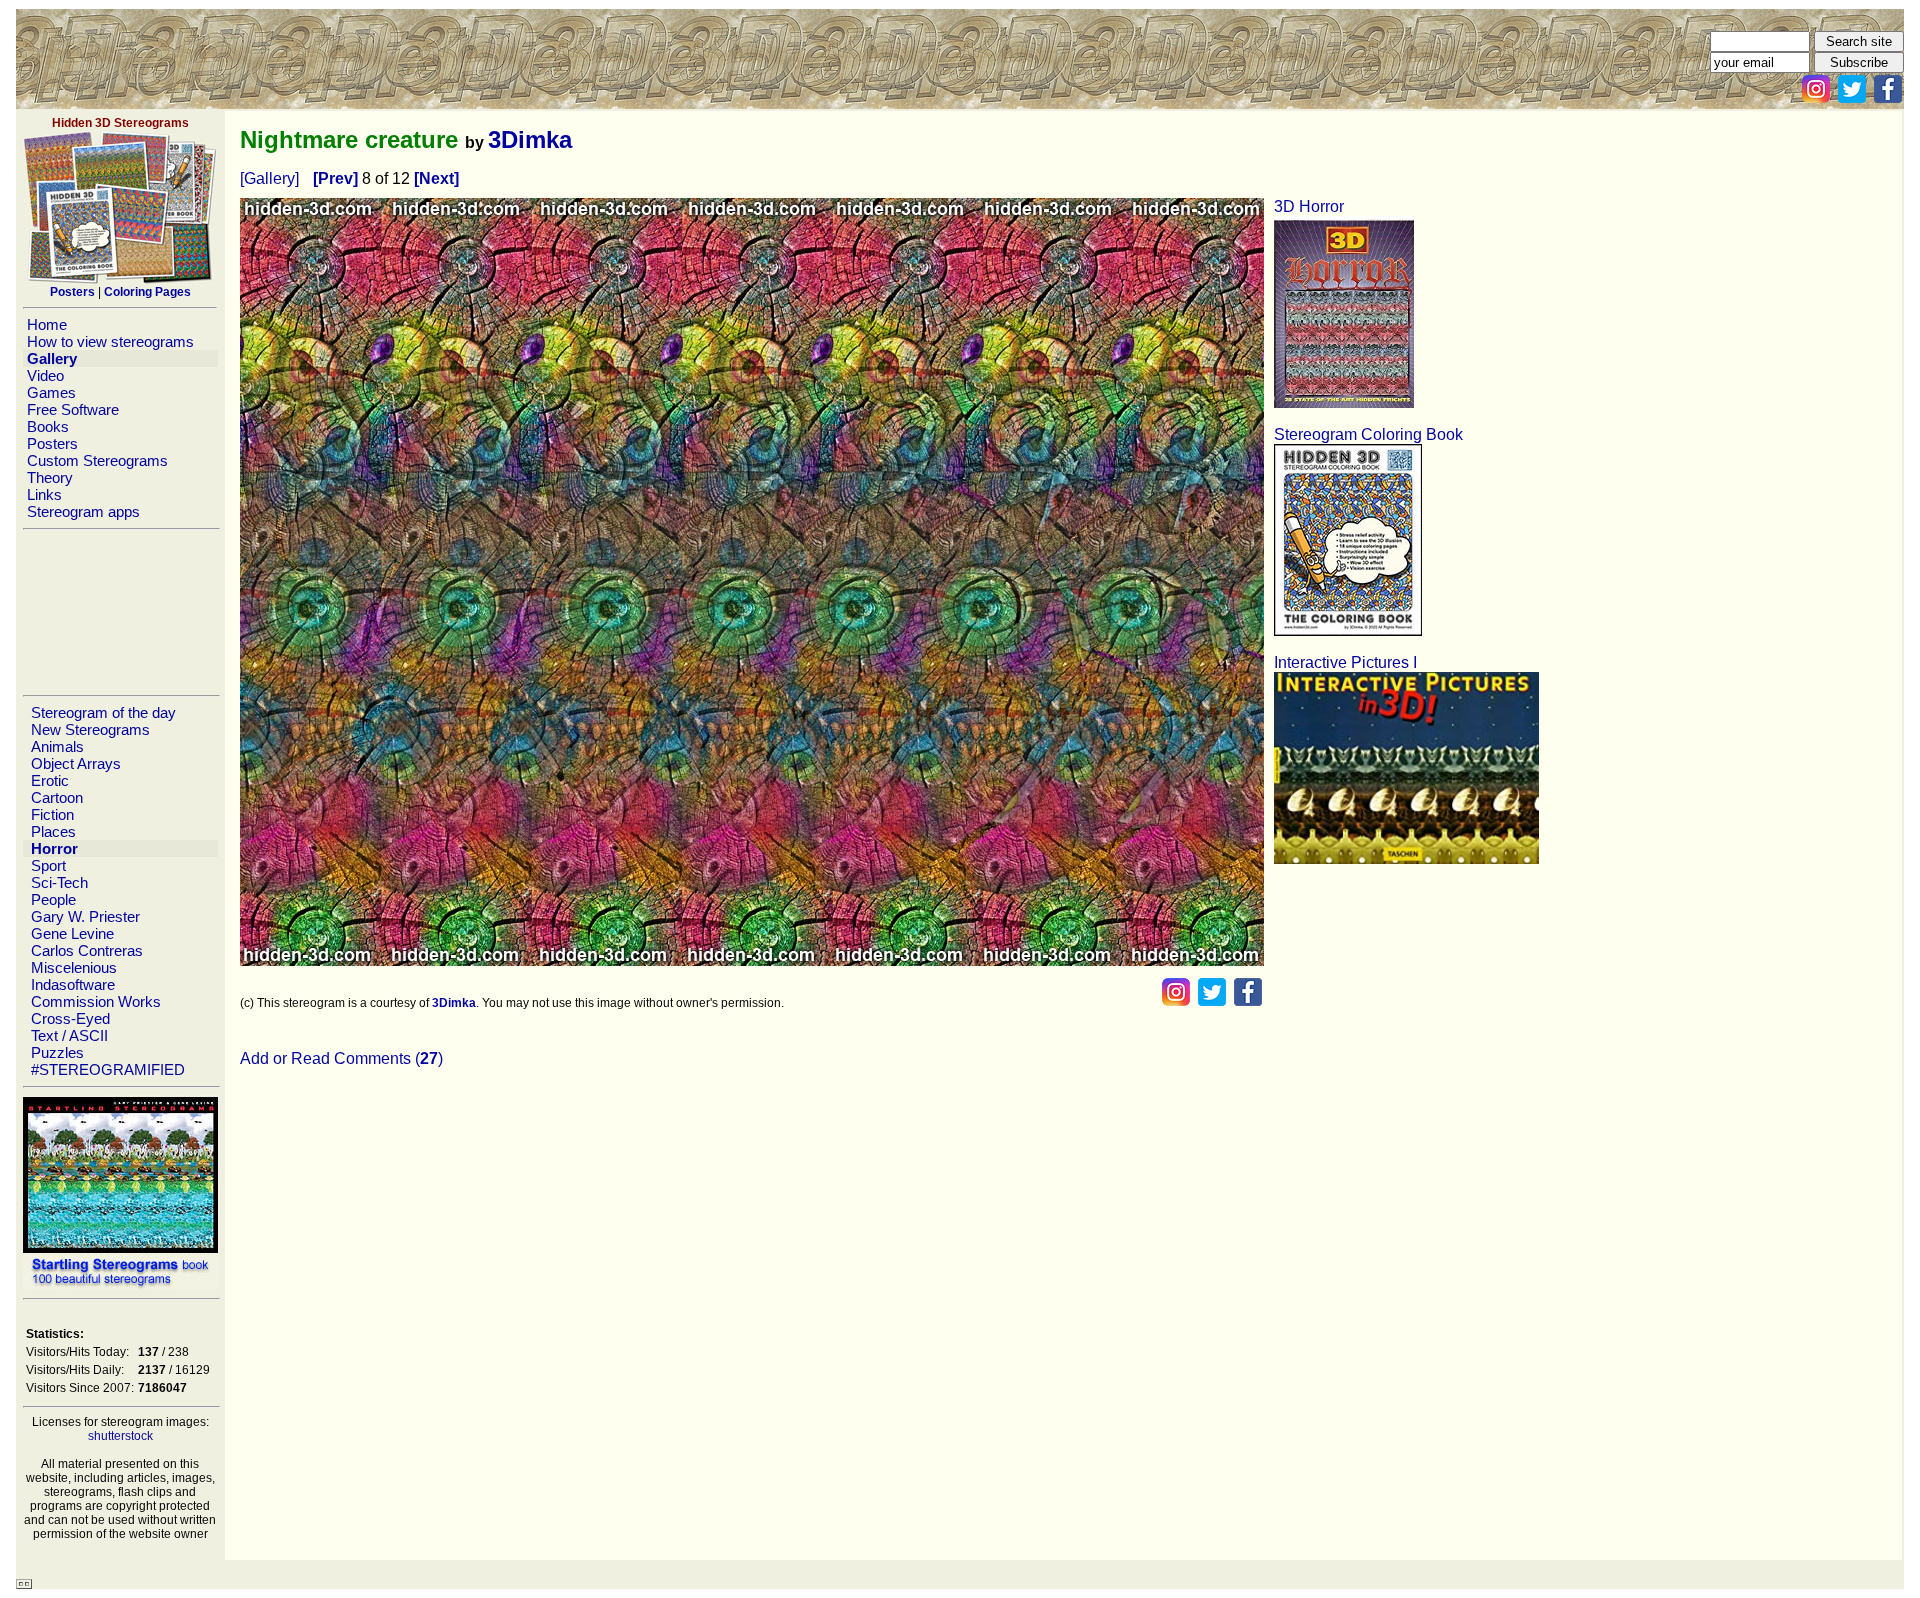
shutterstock (120, 1436)
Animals (57, 746)
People (53, 899)
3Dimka (530, 139)
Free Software (73, 409)
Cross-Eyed (70, 1018)
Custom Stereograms (97, 460)
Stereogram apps (83, 511)
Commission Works (96, 1001)
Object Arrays (76, 763)
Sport (48, 865)
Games (51, 392)
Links (44, 494)
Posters (52, 443)
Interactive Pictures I (1345, 662)
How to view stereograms (110, 341)
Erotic (50, 780)
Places (53, 831)
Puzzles (57, 1052)
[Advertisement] (120, 612)
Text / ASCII (69, 1035)
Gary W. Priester (85, 916)
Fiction (52, 814)
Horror (54, 848)
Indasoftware (73, 984)
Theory (50, 477)
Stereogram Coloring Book (1368, 434)
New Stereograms (90, 729)
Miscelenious (74, 967)
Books (48, 426)
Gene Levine (72, 933)
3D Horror (1309, 206)
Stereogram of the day (103, 712)
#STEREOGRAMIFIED (108, 1069)
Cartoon (57, 797)
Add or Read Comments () (341, 1058)
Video (45, 375)
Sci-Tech (59, 882)
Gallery (52, 358)
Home (47, 324)
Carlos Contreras (87, 950)
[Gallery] (269, 178)
